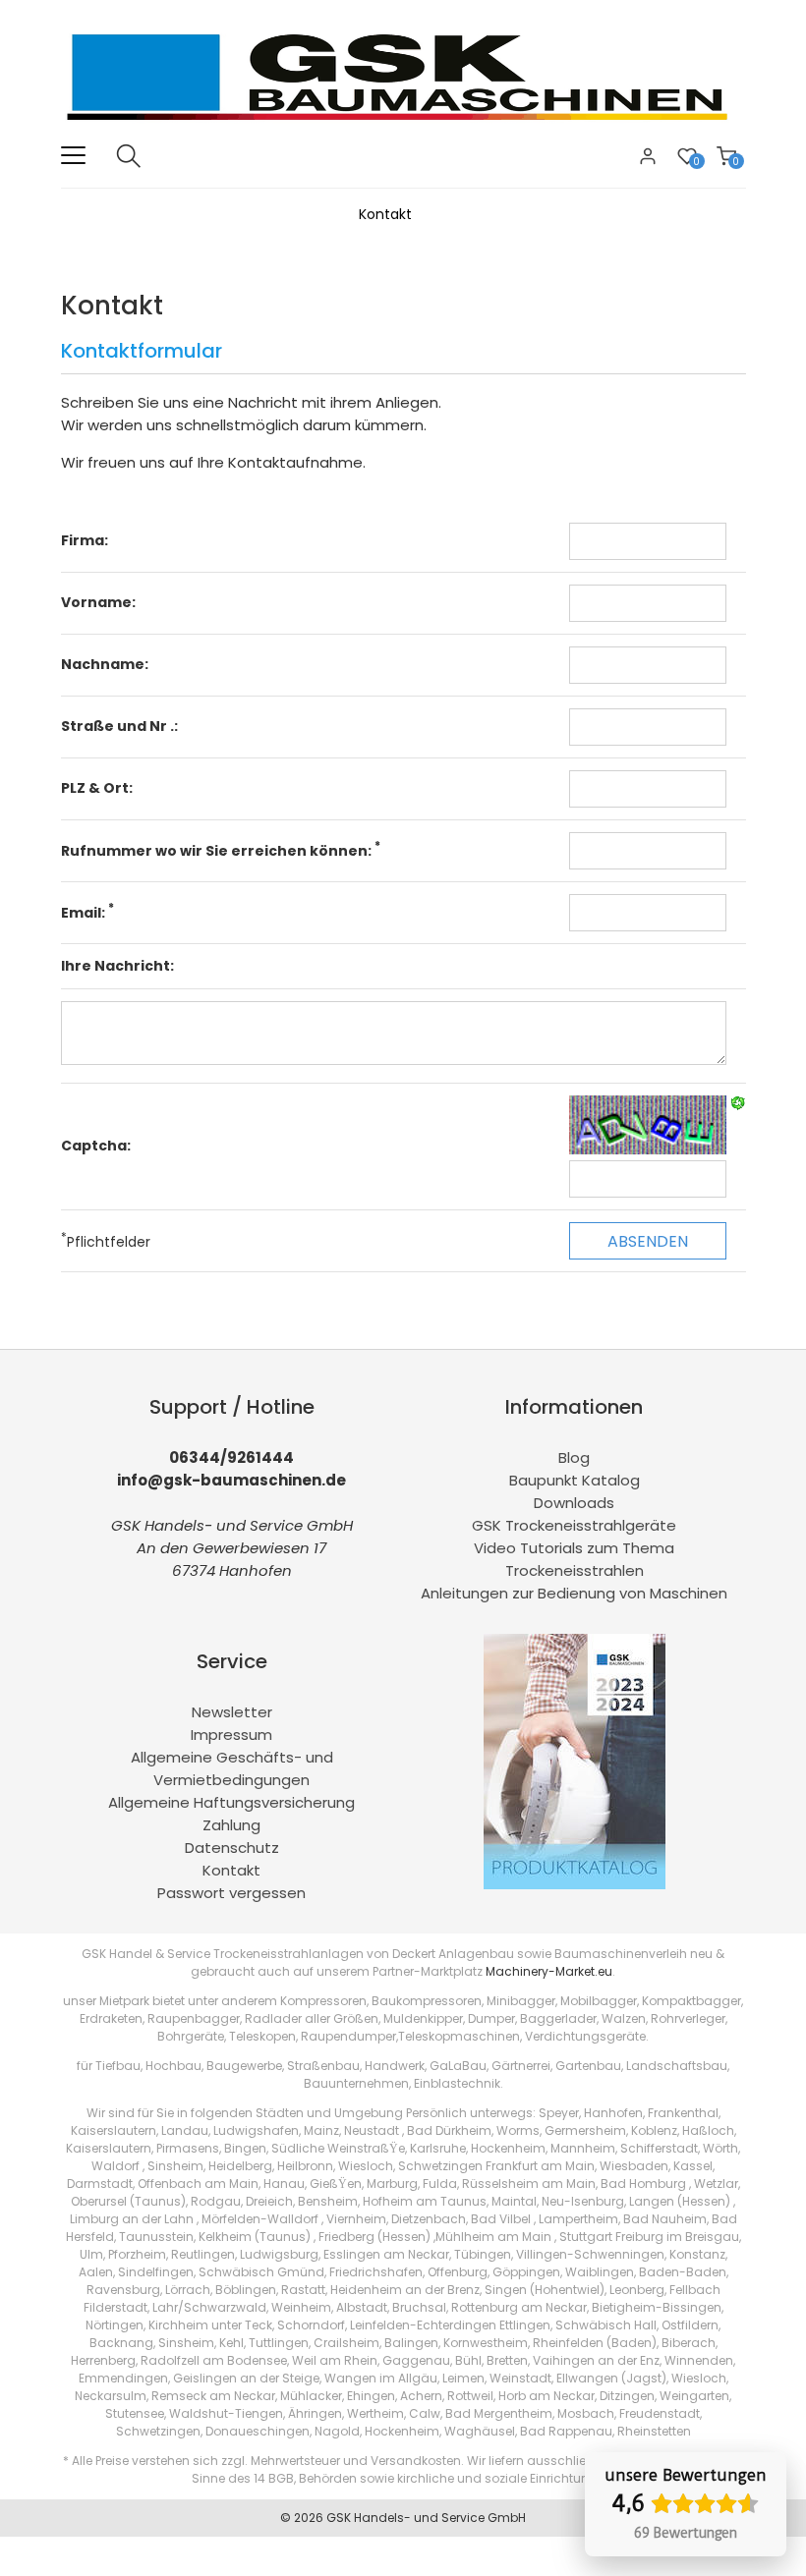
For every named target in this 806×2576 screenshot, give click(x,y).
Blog (574, 1457)
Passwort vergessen (231, 1893)
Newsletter (232, 1712)
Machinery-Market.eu (549, 1971)
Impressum (231, 1735)
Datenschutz (232, 1848)
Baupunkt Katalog (575, 1480)
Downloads (574, 1503)
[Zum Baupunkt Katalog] (575, 1884)
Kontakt (231, 1870)
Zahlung (231, 1825)
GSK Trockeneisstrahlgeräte (574, 1525)
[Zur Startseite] (403, 132)
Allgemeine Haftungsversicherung (231, 1802)
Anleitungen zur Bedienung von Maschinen (574, 1593)
